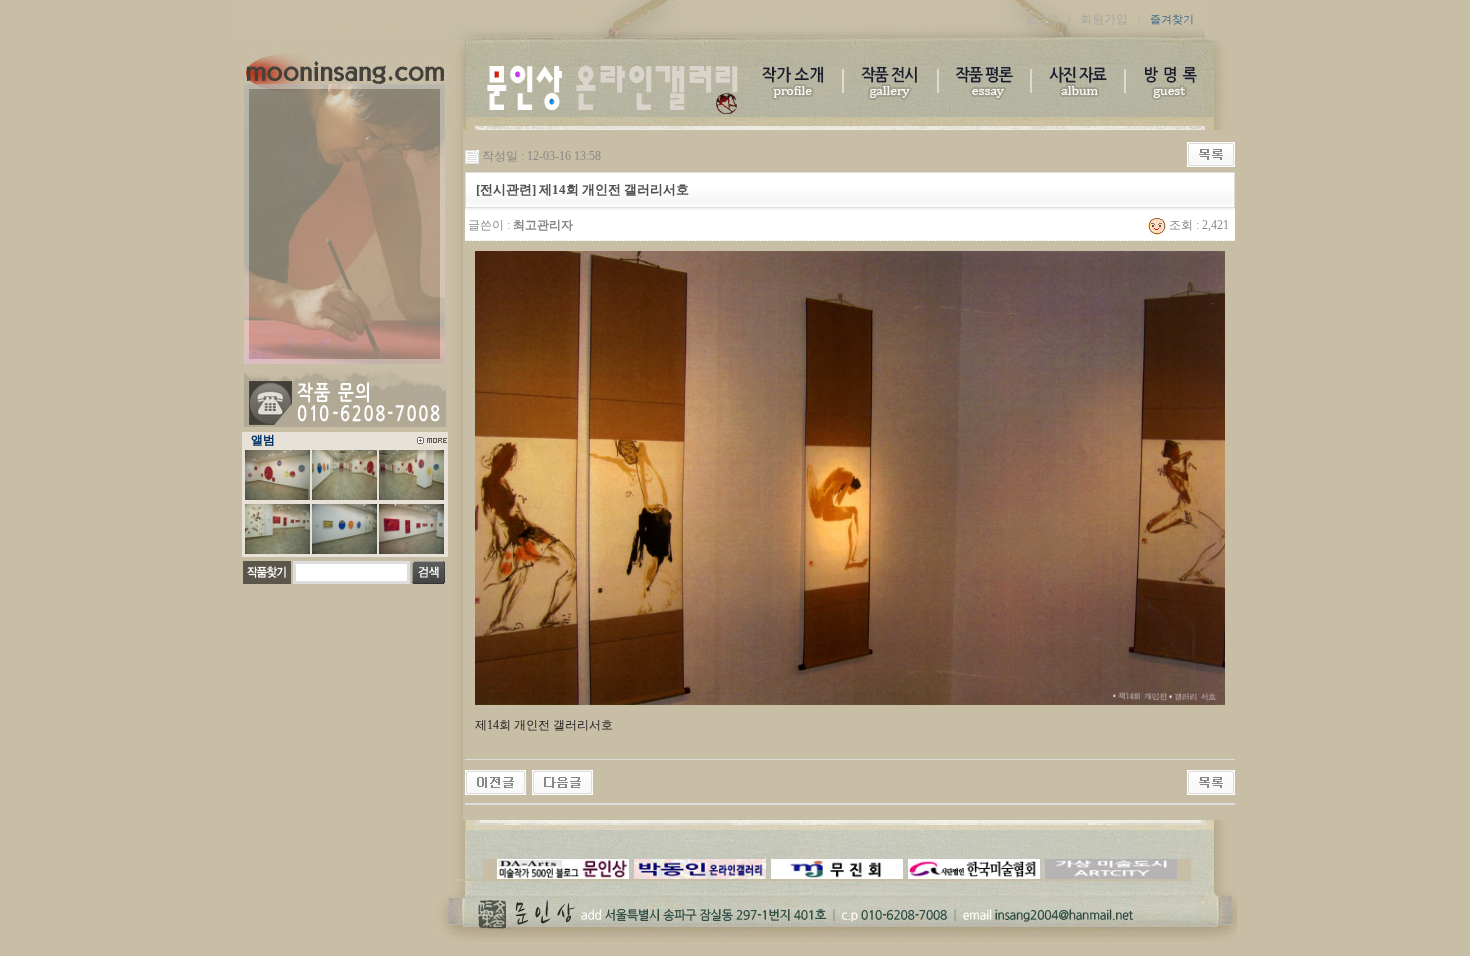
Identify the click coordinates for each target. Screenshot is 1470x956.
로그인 (1041, 19)
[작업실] (562, 781)
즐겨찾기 (1172, 19)
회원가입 (1104, 19)
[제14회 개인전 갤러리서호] (495, 781)
